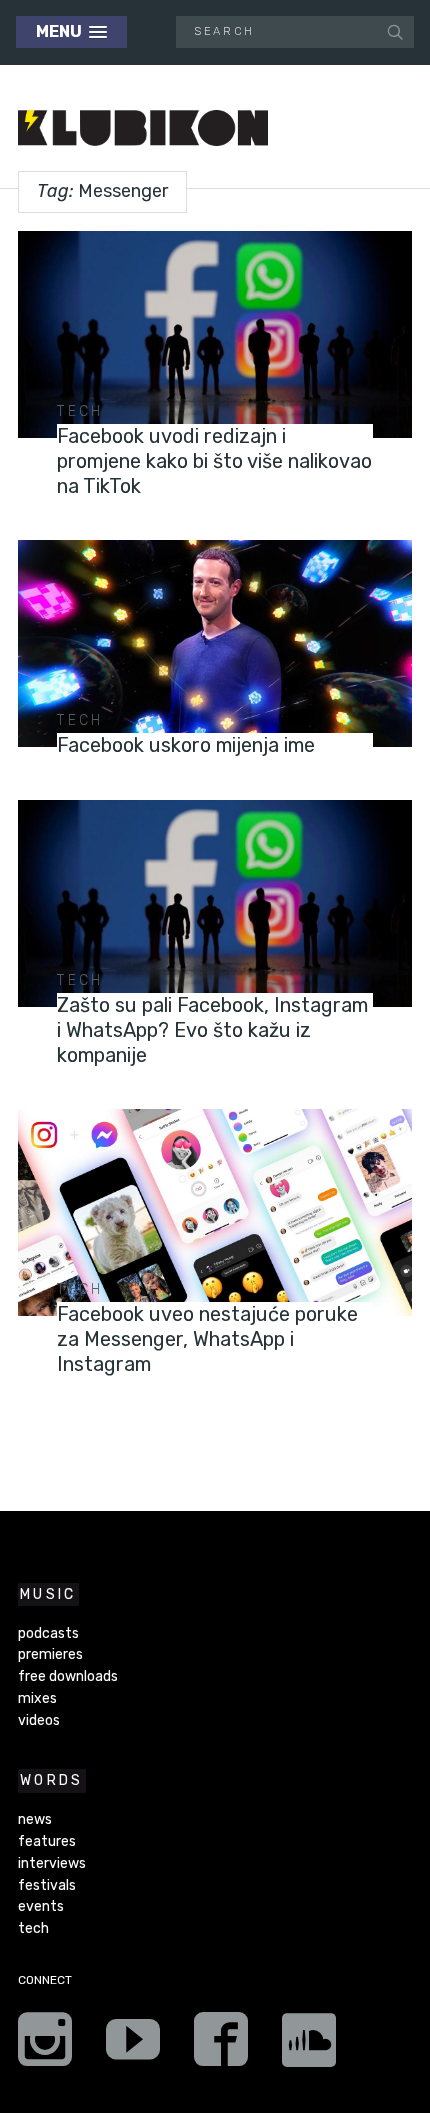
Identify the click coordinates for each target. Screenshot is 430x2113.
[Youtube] (133, 2046)
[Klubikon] (143, 128)
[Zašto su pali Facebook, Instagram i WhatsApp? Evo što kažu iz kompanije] (215, 903)
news (35, 1819)
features (47, 1841)
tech (80, 411)
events (41, 1906)
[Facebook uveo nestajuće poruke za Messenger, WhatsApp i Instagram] (215, 1212)
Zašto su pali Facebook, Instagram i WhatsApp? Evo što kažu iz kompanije (212, 1030)
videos (39, 1720)
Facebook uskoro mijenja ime (186, 745)
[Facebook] (221, 2046)
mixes (37, 1698)
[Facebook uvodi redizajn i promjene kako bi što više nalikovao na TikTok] (215, 334)
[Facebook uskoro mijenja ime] (215, 643)
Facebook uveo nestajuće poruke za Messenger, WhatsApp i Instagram (207, 1339)
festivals (47, 1885)
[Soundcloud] (309, 2046)
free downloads (68, 1676)
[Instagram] (45, 2046)
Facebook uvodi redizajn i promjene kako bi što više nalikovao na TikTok (214, 461)
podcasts (48, 1633)
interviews (52, 1863)
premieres (50, 1654)
